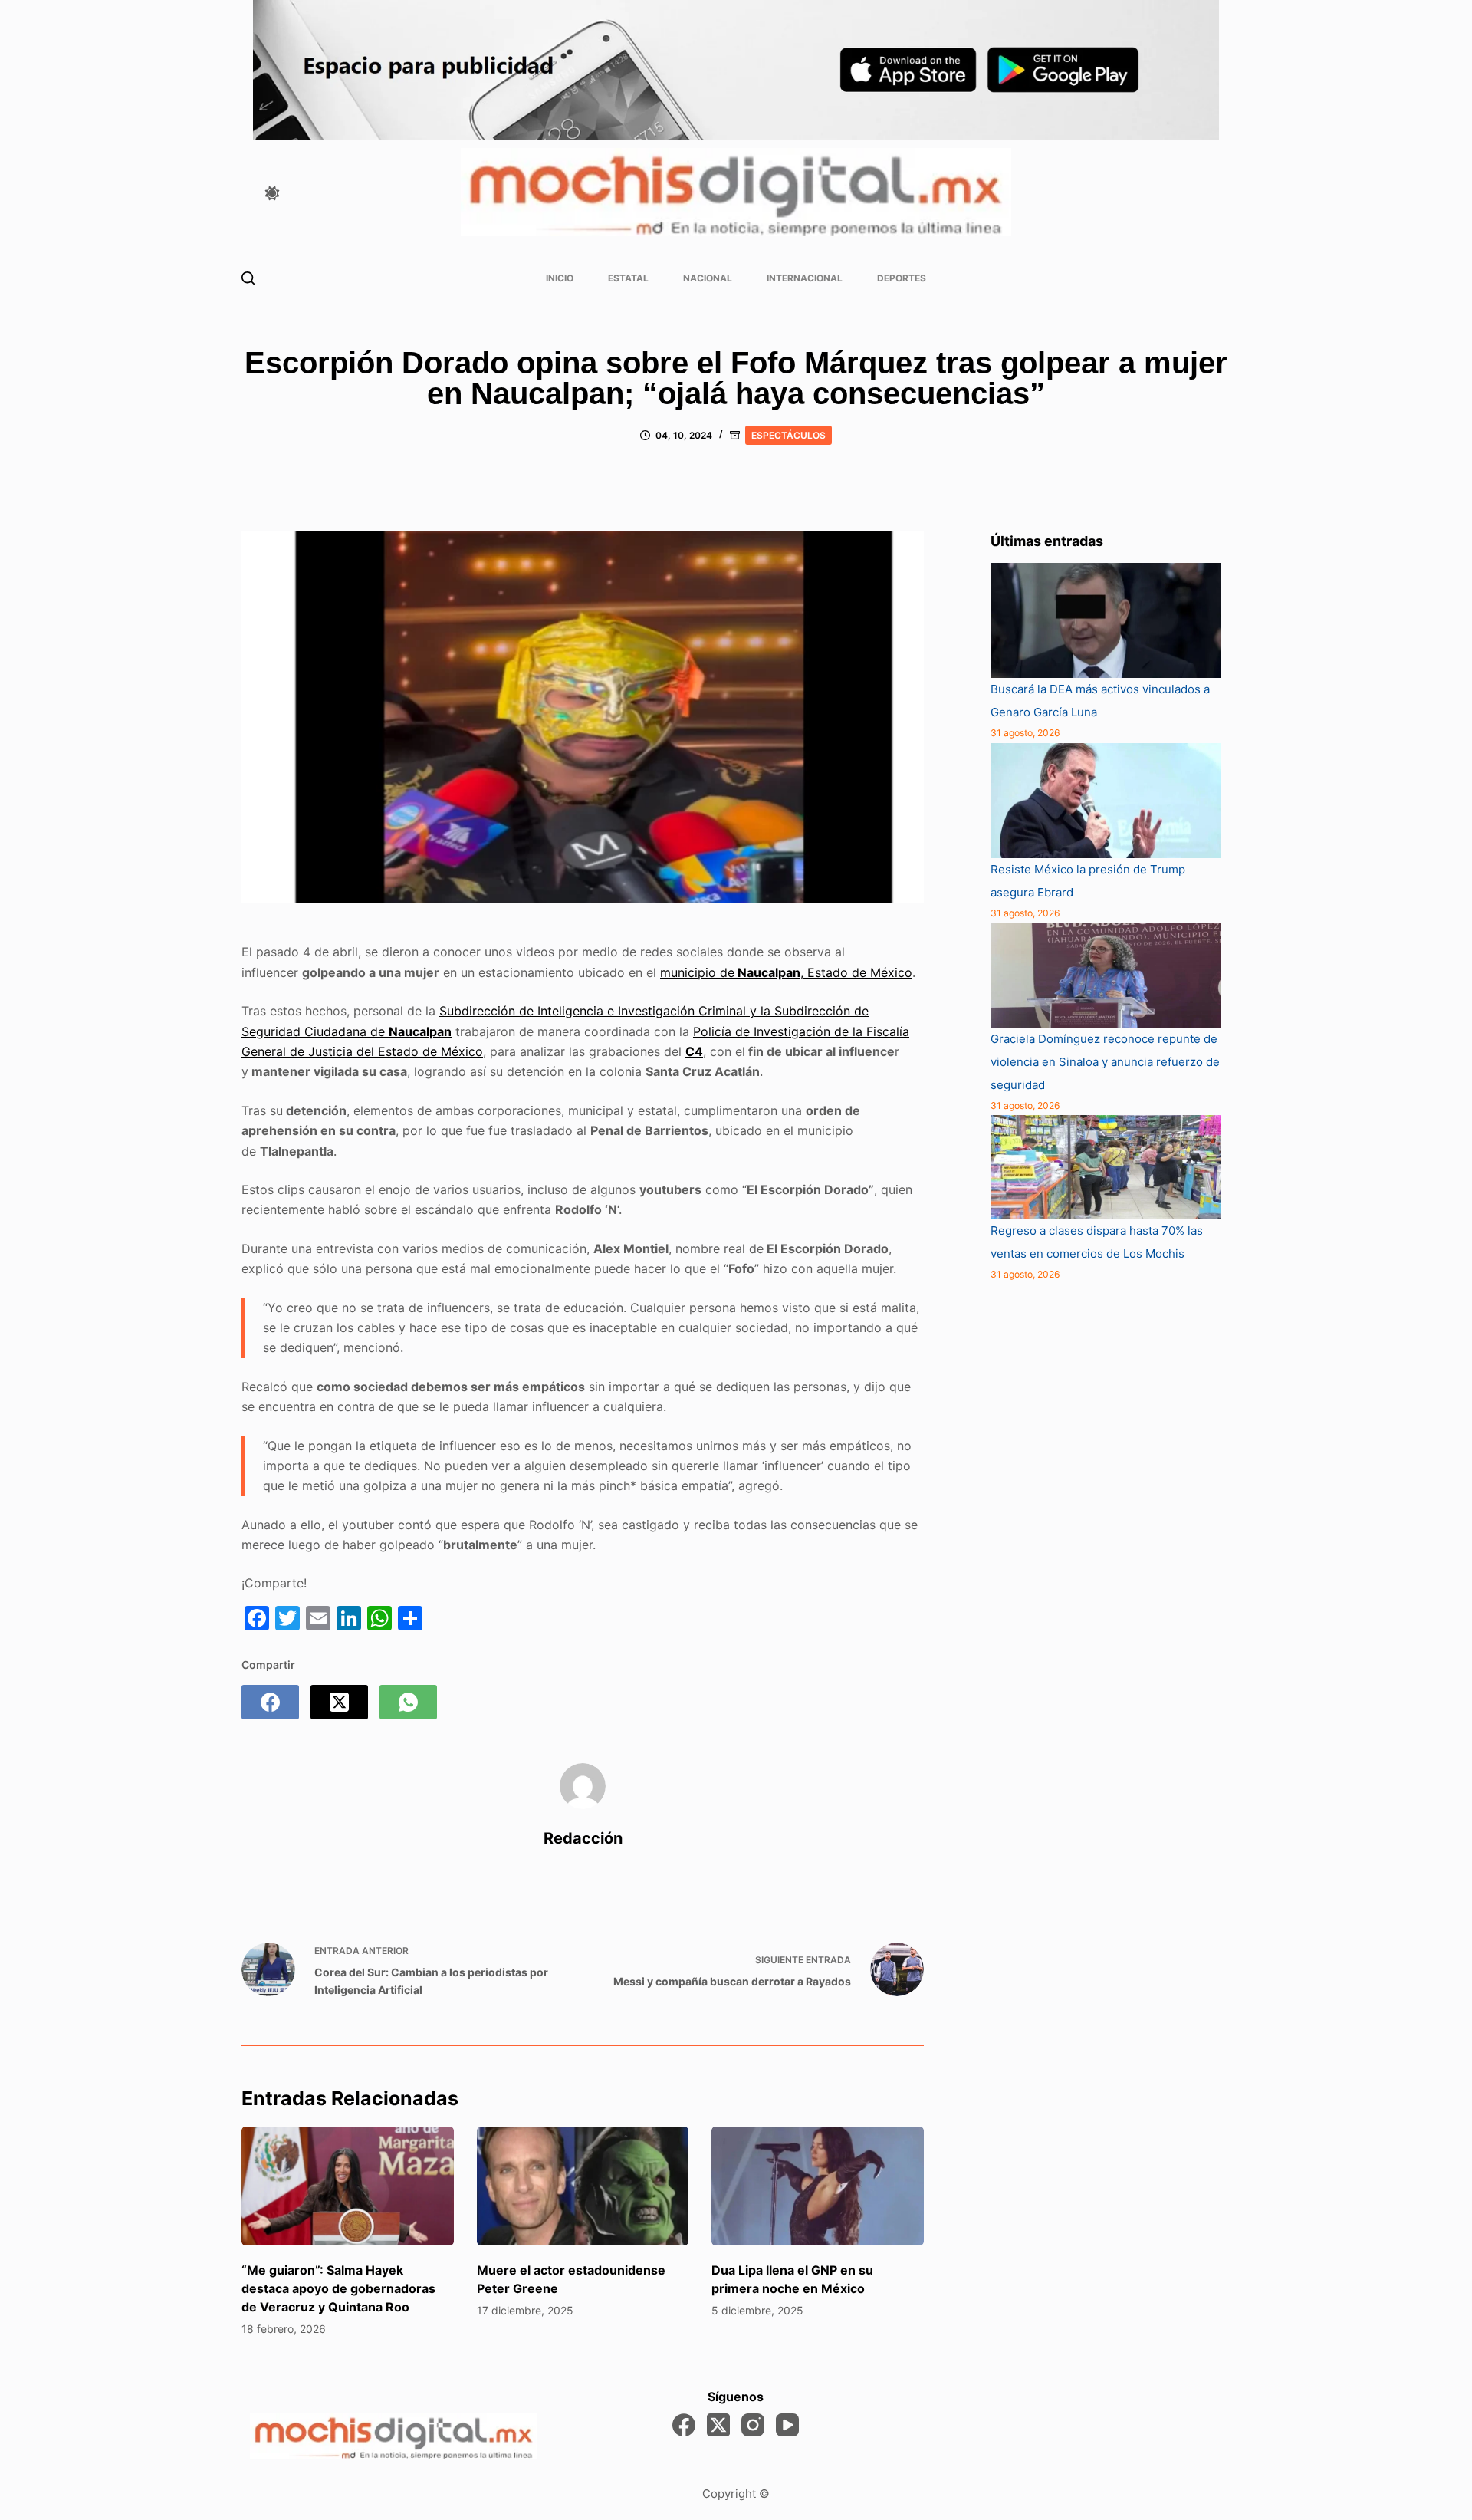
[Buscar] (248, 278)
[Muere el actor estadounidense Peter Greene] (583, 2186)
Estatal (628, 278)
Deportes (902, 278)
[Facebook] (270, 1702)
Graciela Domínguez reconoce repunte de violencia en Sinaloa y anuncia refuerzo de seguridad (1105, 1062)
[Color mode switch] (272, 193)
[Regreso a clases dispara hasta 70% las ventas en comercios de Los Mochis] (1106, 1167)
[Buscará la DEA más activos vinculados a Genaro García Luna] (1106, 621)
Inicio (560, 278)
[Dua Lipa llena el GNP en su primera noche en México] (818, 2186)
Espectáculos (789, 435)
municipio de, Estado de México (786, 972)
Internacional (805, 278)
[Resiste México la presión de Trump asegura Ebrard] (1106, 801)
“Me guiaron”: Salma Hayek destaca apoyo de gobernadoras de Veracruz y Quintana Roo (338, 2288)
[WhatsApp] (408, 1702)
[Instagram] (753, 2425)
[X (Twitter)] (339, 1702)
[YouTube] (787, 2425)
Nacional (708, 278)
